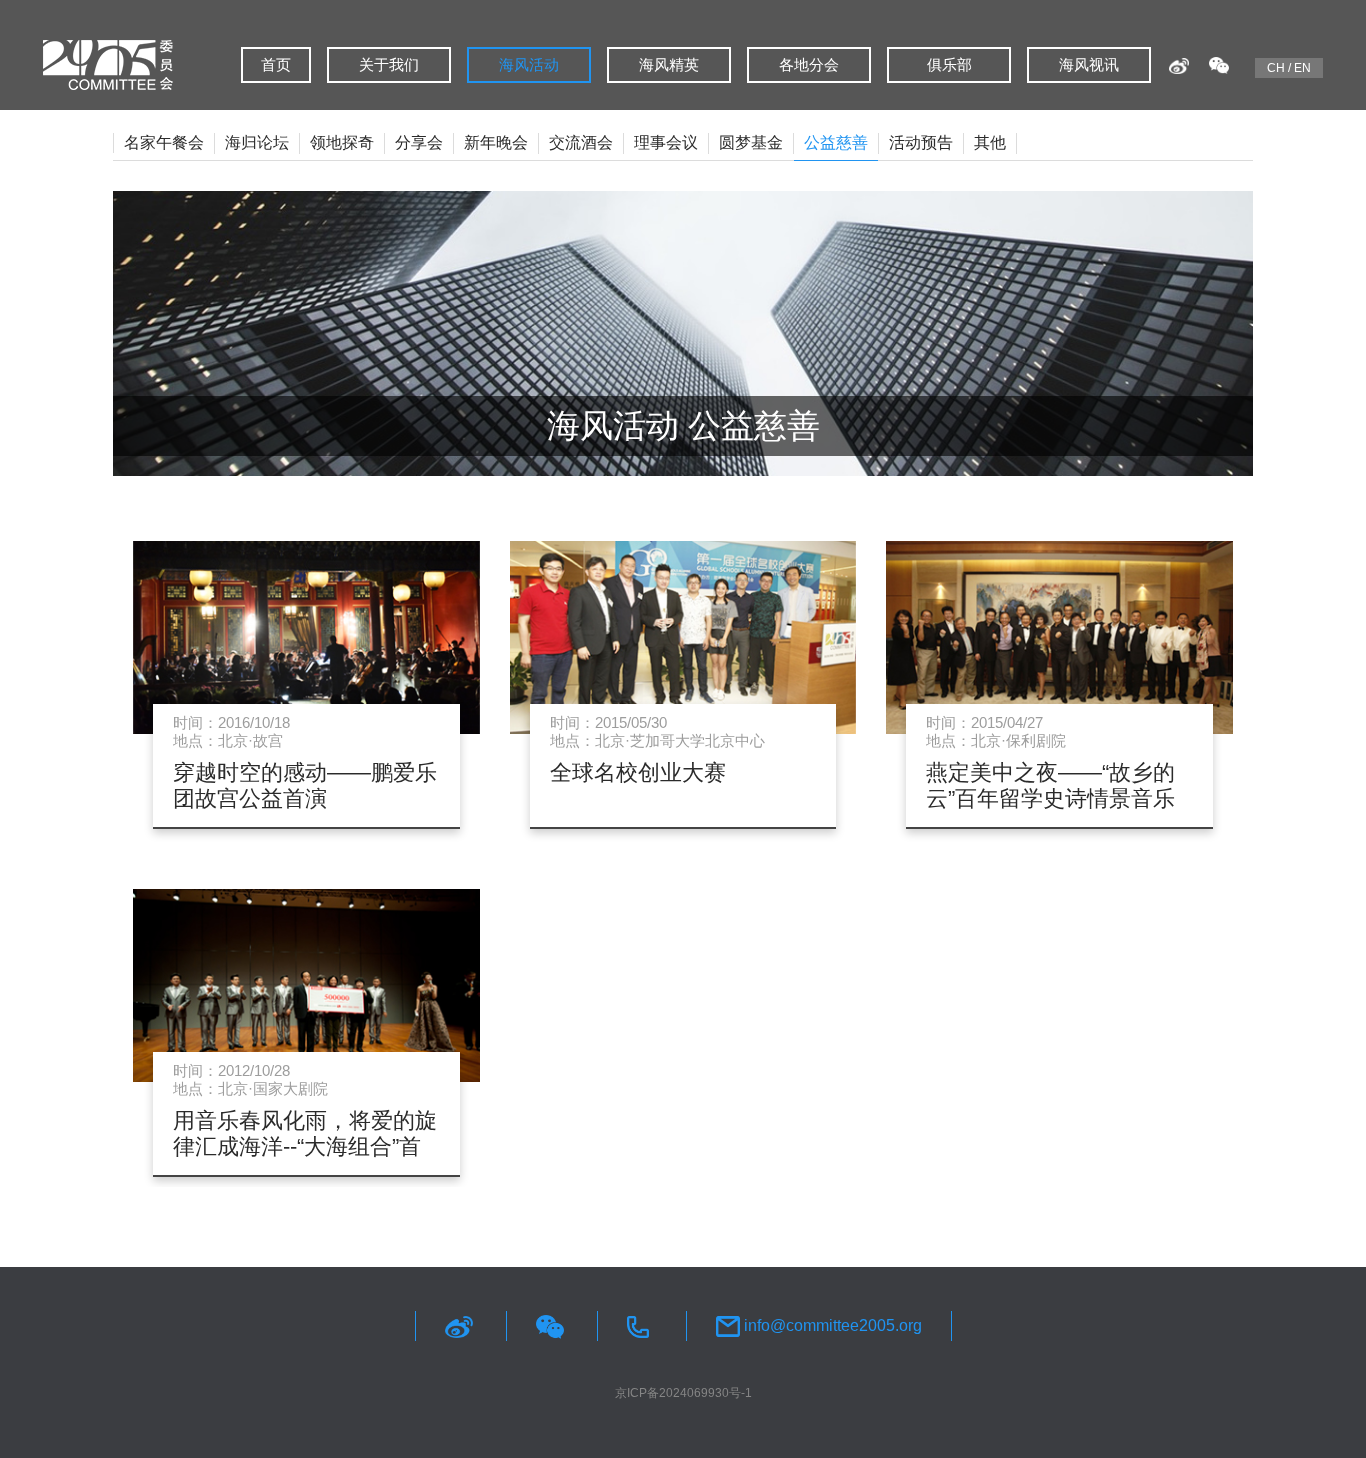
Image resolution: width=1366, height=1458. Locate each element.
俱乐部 (949, 64)
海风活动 (529, 64)
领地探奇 (342, 142)
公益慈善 (836, 142)
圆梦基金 (751, 142)
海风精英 (669, 64)
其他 (990, 142)
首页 (276, 64)
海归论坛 (257, 142)
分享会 (419, 142)
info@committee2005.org (831, 1325)
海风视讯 (1089, 64)
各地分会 (809, 64)
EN (1302, 68)
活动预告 (921, 142)
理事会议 (666, 142)
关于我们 (389, 64)
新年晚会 (496, 142)
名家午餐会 (164, 142)
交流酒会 (581, 142)
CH (1276, 68)
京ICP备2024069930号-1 (683, 1393)
